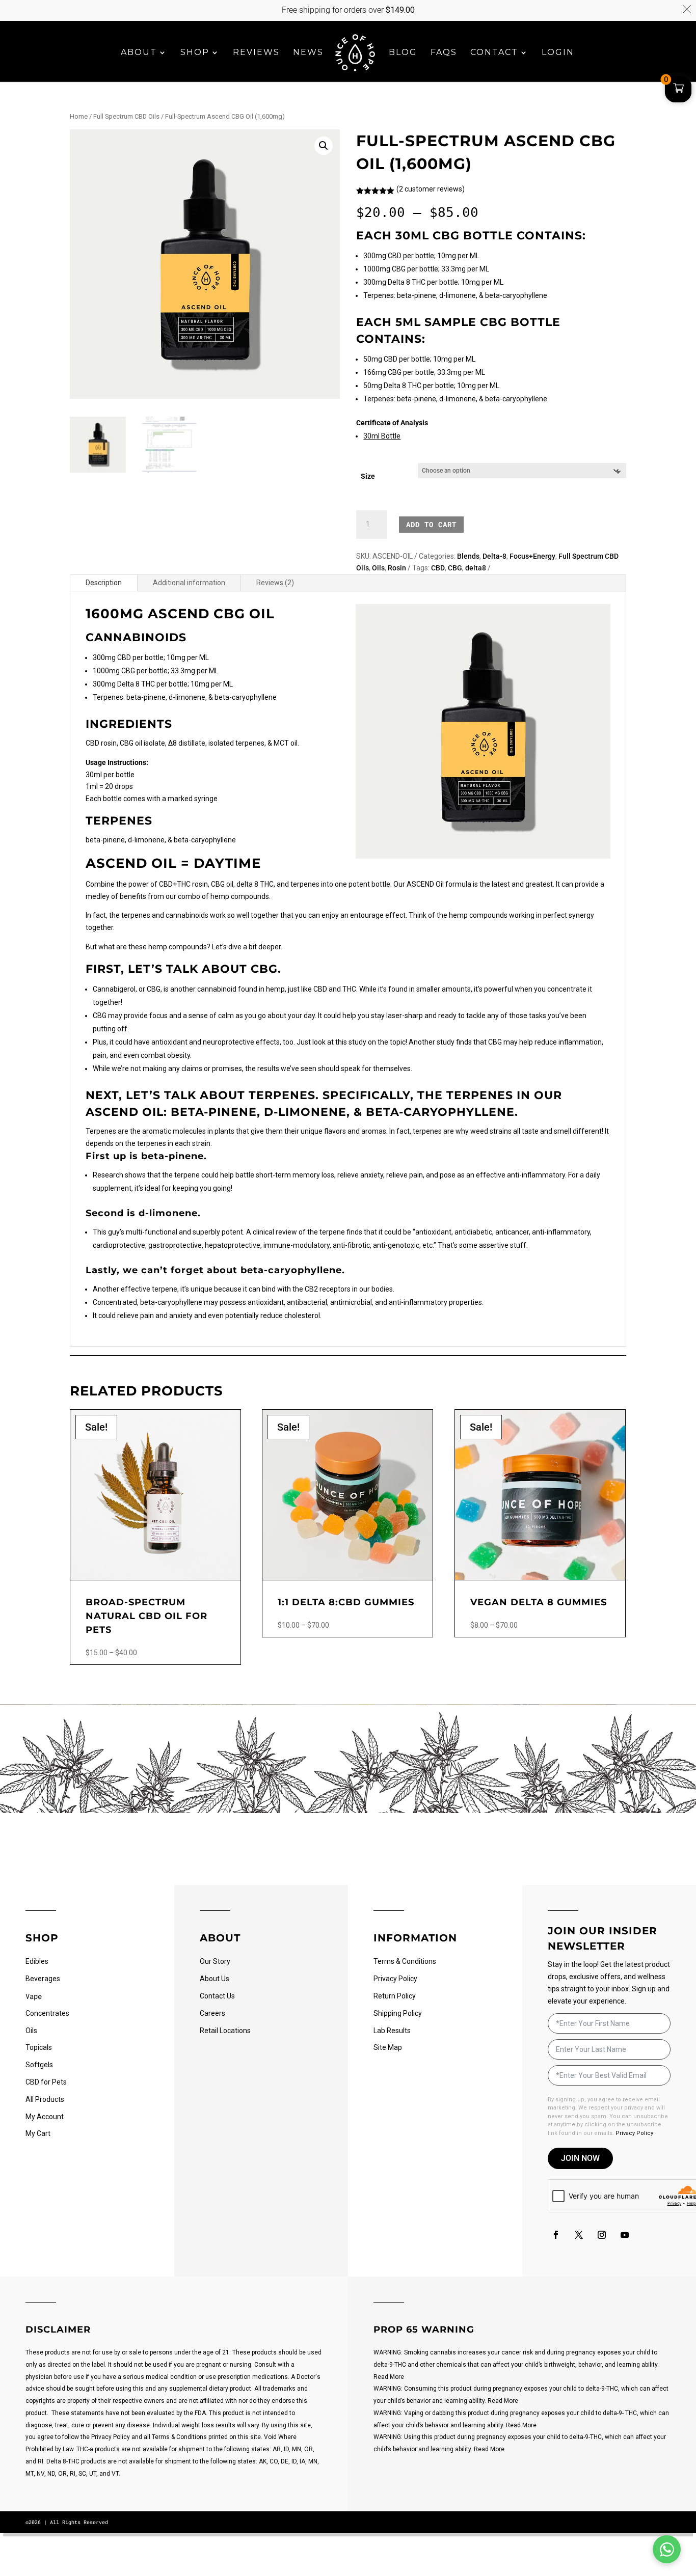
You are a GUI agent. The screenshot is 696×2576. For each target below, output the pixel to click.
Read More (389, 2377)
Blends (468, 556)
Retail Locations (225, 2031)
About (139, 53)
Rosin (397, 568)
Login (558, 53)
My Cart (38, 2133)
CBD (438, 568)
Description (104, 583)
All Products (45, 2099)
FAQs (444, 53)
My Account (45, 2117)
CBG (455, 568)
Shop (195, 53)
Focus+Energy (532, 556)
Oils (378, 568)
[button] (324, 146)
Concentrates (47, 2013)
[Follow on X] (579, 2235)
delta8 (476, 568)
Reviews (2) (275, 583)
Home (79, 116)
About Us (215, 1979)
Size (368, 476)
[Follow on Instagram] (602, 2235)
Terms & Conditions (405, 1961)
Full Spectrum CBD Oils (126, 116)
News (308, 53)
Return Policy (395, 1996)
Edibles (37, 1961)
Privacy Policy (395, 1979)
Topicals (39, 2047)
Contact (494, 53)
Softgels (39, 2065)
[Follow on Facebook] (556, 2235)
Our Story (215, 1961)
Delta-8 (494, 556)
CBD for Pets (46, 2082)
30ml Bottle (382, 436)
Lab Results (392, 2031)
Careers (212, 2013)
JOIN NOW (580, 2158)
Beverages (43, 1979)
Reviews (256, 53)
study (357, 1042)
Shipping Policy (398, 2013)
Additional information (189, 583)
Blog (403, 53)
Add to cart (431, 524)
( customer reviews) (431, 189)
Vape (34, 1996)
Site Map (388, 2047)
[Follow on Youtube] (625, 2235)
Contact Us (217, 1996)
